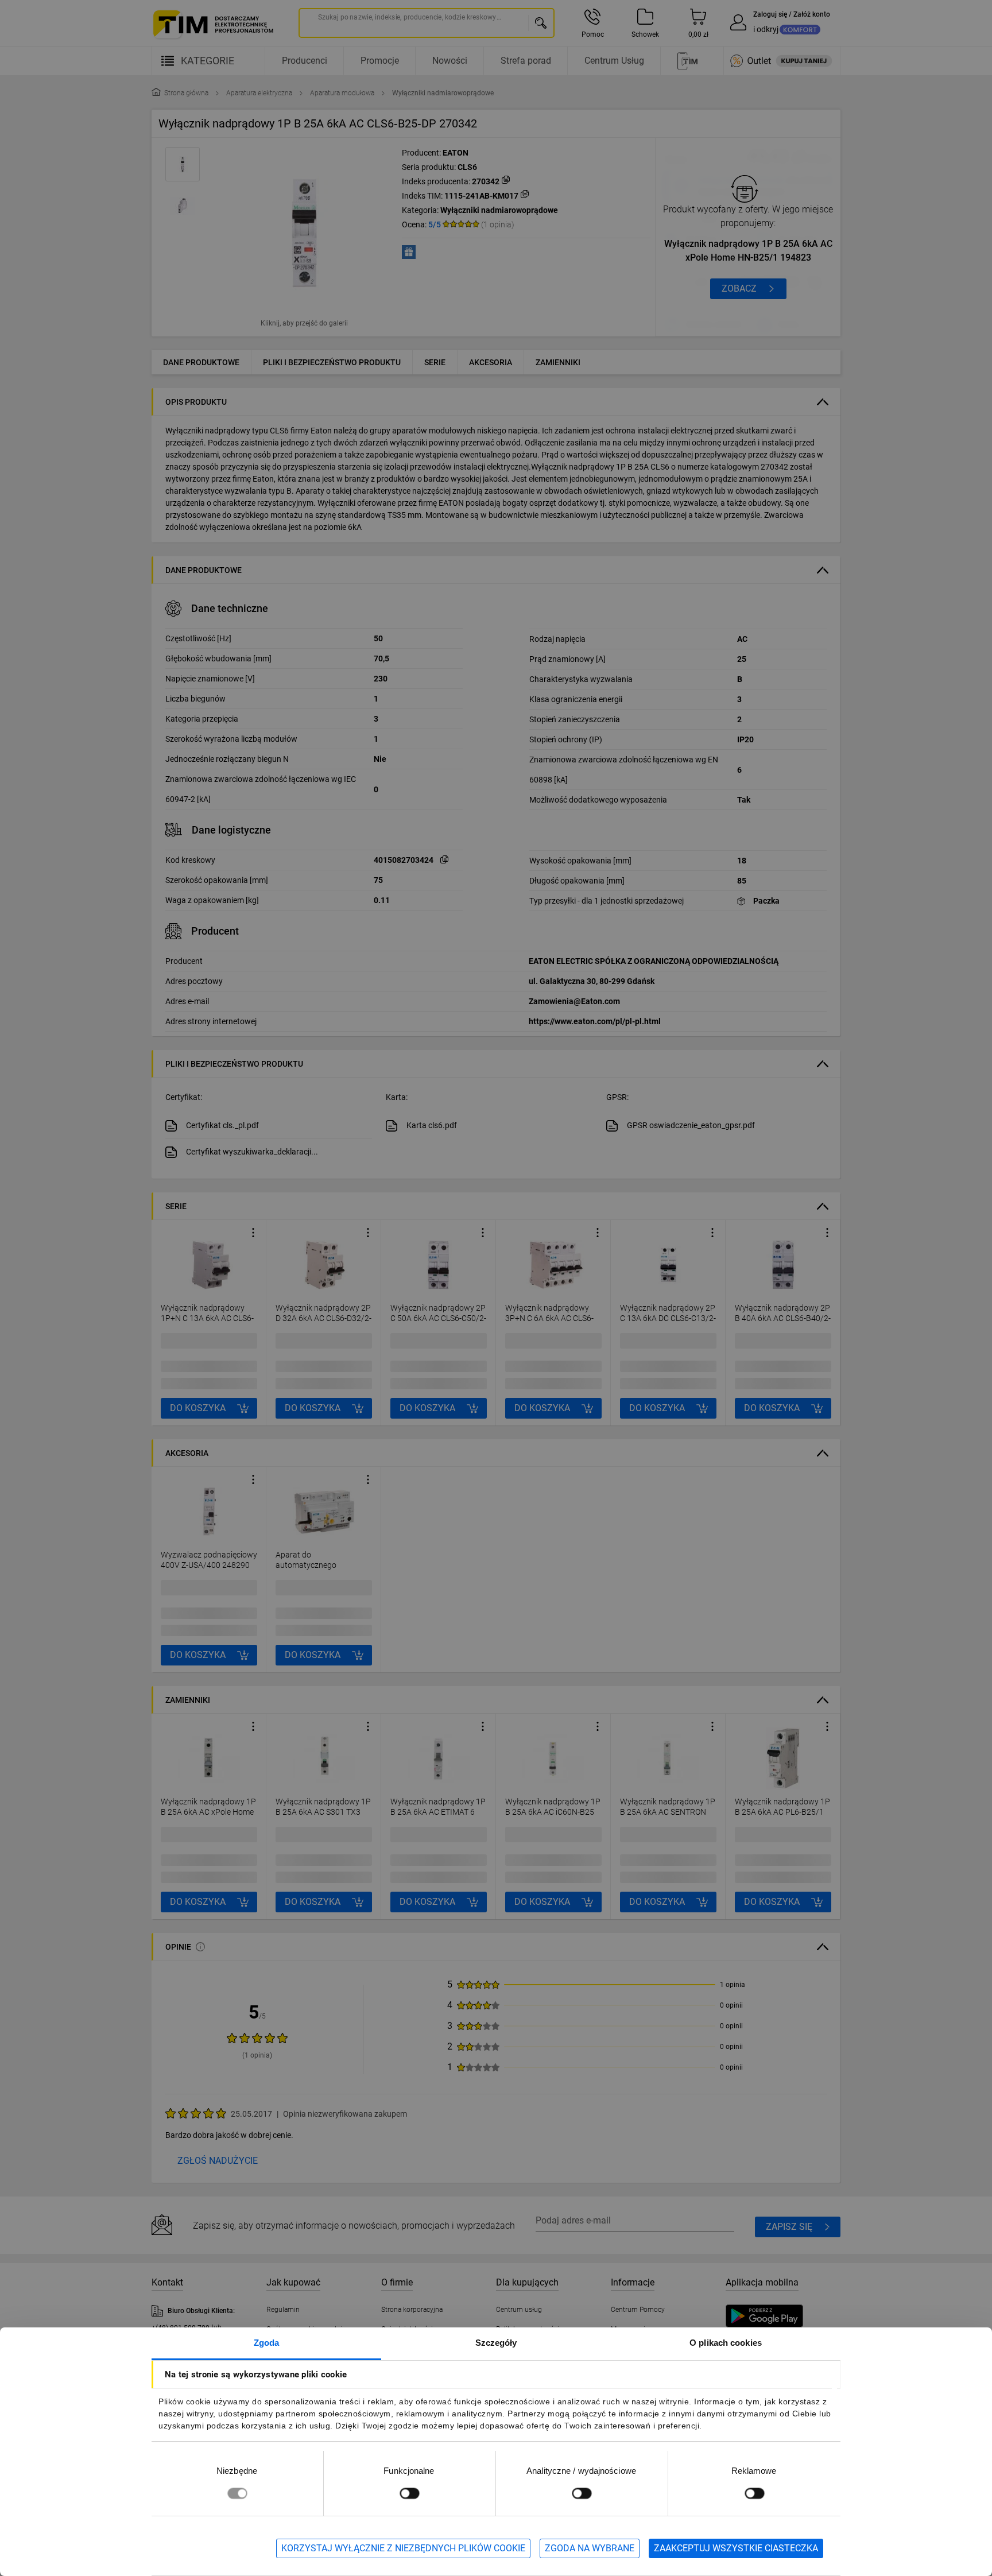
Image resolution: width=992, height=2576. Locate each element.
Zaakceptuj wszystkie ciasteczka (736, 2548)
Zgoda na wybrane (590, 2548)
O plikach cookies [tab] (726, 2343)
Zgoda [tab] (267, 2343)
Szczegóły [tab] (496, 2343)
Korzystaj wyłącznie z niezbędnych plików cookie (403, 2548)
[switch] (409, 2493)
